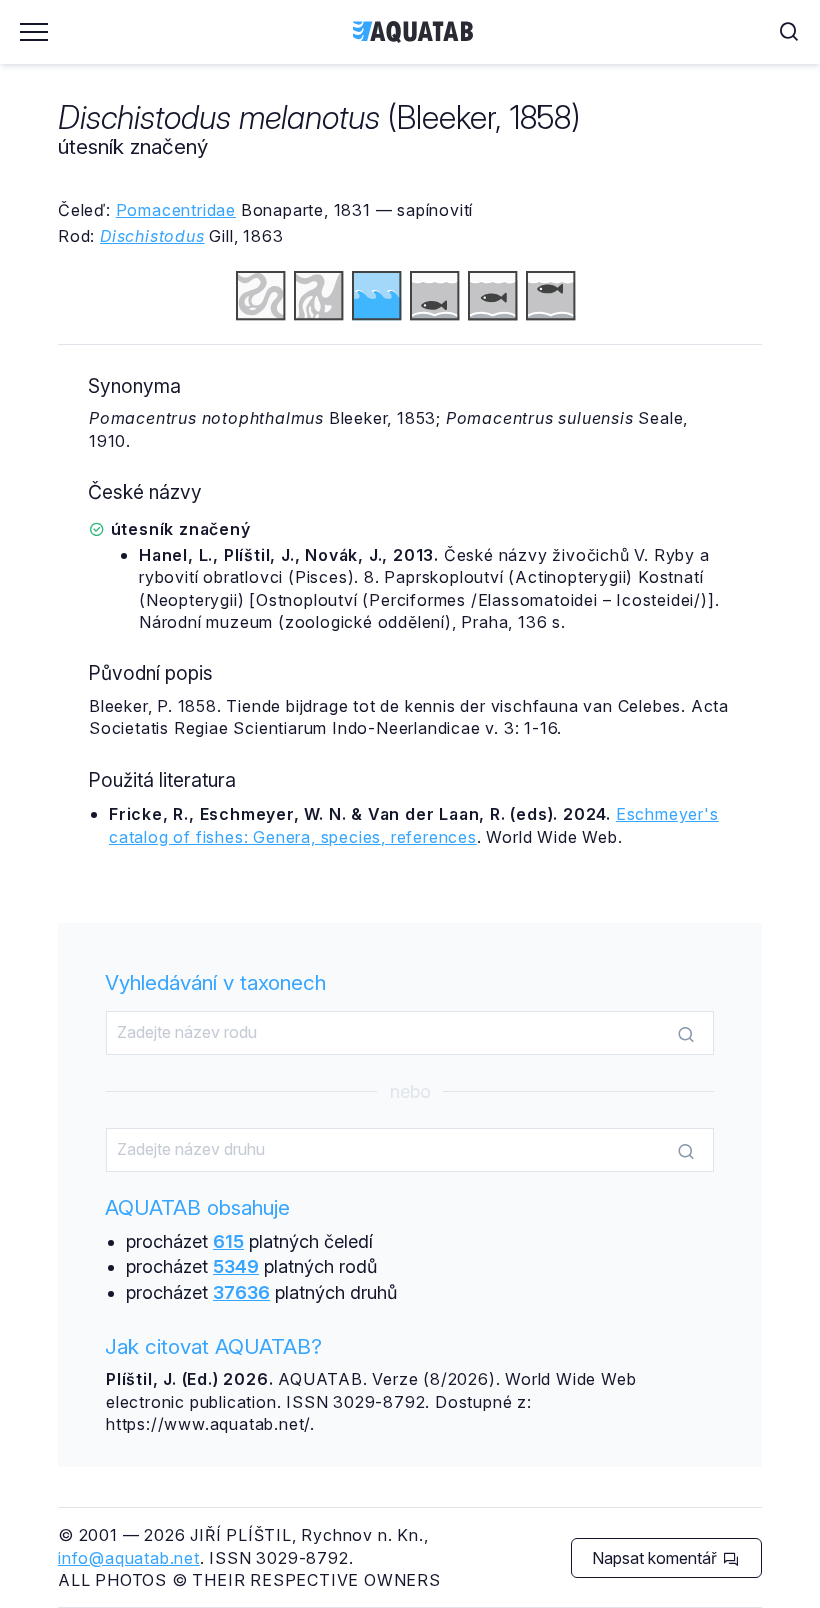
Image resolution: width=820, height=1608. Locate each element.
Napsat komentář (656, 1558)
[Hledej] (686, 1034)
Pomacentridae (176, 210)
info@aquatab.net (129, 1558)
